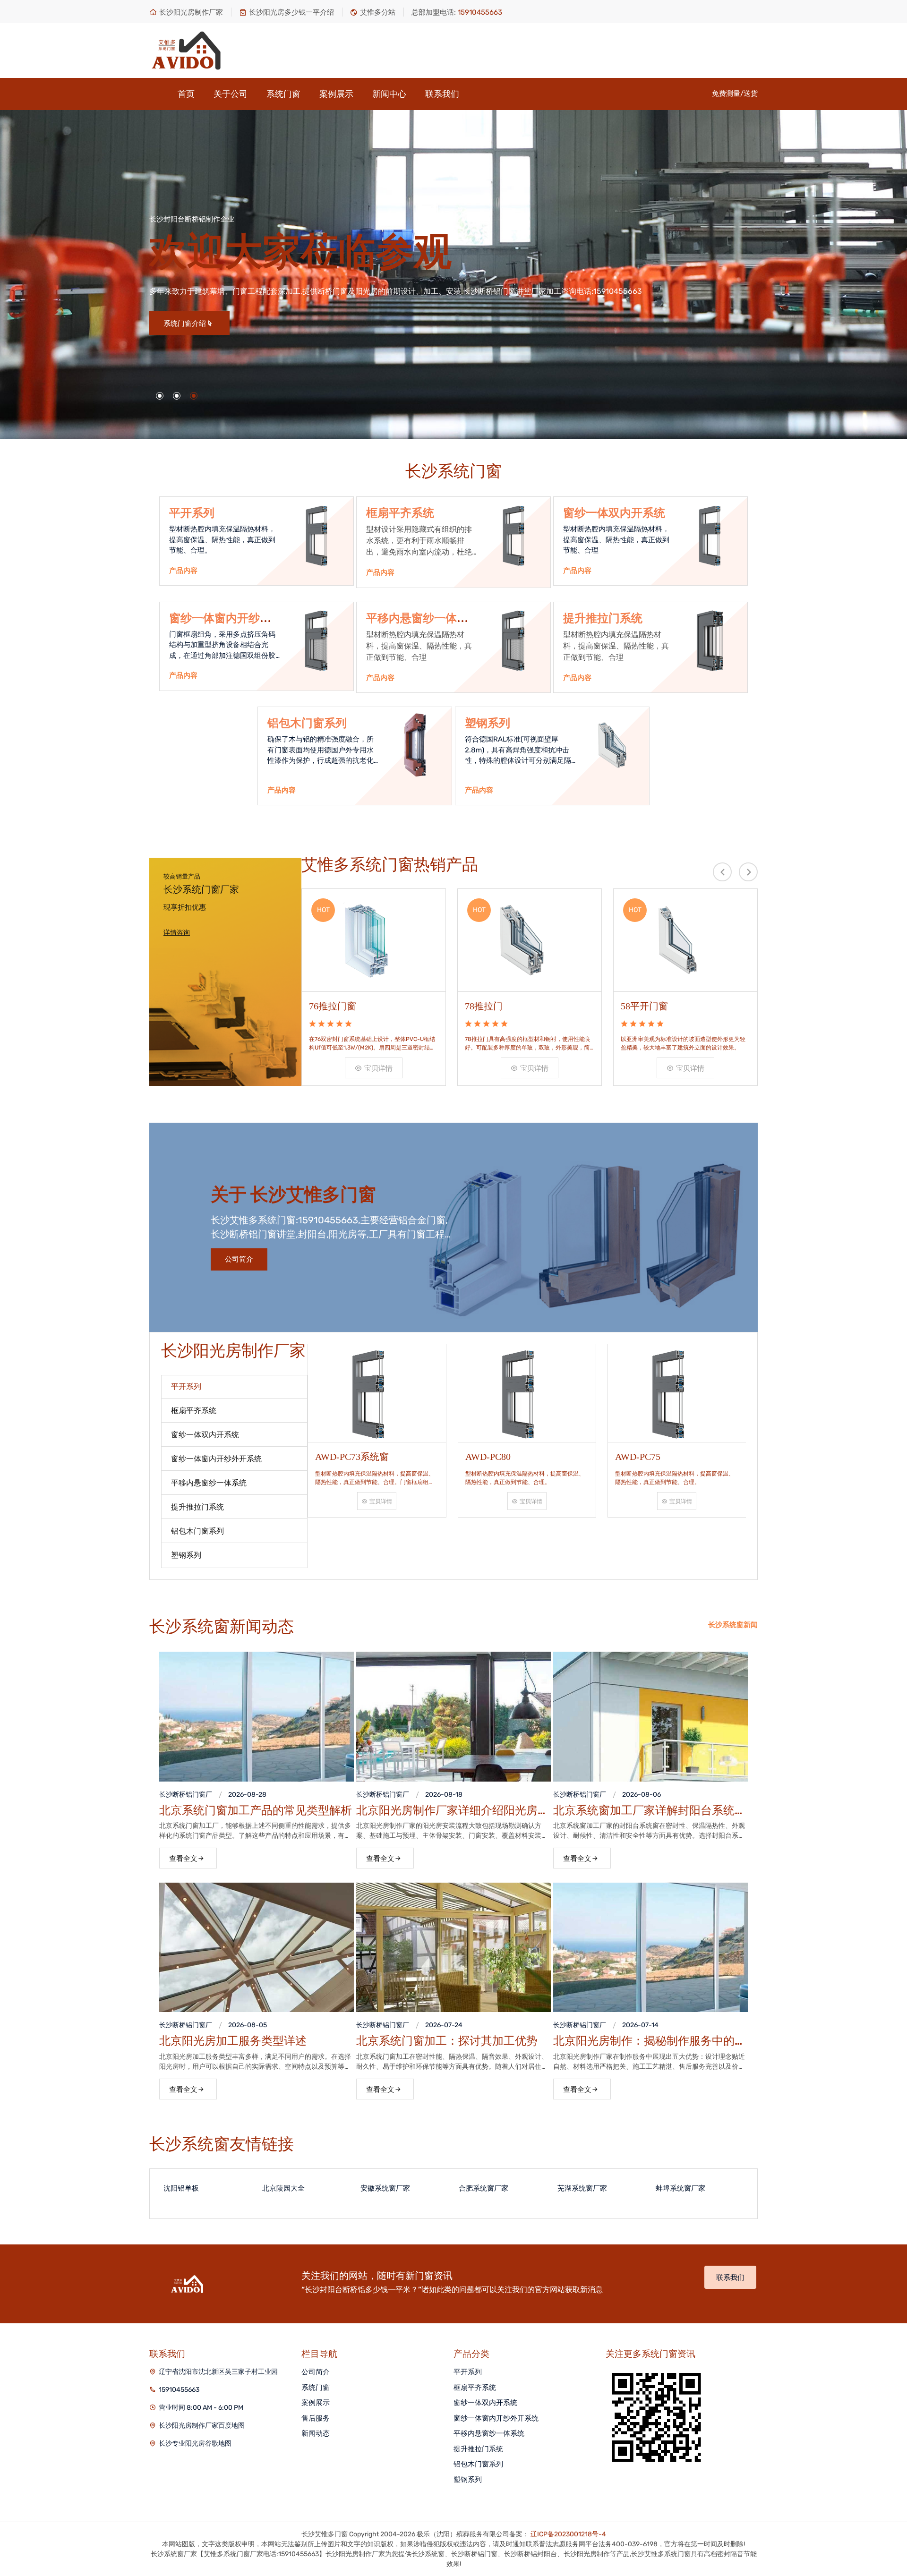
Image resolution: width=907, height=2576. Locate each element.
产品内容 (183, 571)
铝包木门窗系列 (307, 723)
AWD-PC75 (515, 1457)
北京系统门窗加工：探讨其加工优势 (447, 2041)
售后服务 (316, 2418)
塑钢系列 (488, 723)
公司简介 (239, 1259)
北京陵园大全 (243, 2188)
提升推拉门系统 (603, 618)
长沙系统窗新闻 (733, 1625)
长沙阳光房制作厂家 (191, 12)
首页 (186, 94)
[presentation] (722, 872)
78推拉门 (331, 1006)
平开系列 (192, 513)
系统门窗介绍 (350, 324)
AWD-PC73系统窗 (679, 1457)
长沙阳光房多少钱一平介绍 (291, 12)
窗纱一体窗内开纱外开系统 (496, 2418)
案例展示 (336, 94)
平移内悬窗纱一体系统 (489, 2433)
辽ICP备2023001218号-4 (568, 2534)
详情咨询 (177, 933)
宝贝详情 (382, 1068)
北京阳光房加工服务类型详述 (233, 2041)
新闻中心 (389, 94)
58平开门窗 (492, 1006)
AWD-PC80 (365, 1457)
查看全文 (183, 1859)
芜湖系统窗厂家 (542, 2188)
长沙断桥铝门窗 (182, 1795)
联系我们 (442, 94)
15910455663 (179, 2390)
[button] (160, 396)
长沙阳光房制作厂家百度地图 (202, 2426)
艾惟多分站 (378, 12)
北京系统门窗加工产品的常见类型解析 (256, 1810)
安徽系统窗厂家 (345, 2188)
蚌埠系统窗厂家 (640, 2188)
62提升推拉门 (652, 1006)
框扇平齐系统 (400, 513)
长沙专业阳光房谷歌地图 (195, 2444)
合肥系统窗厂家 (443, 2188)
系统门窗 (283, 94)
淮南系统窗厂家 (739, 2188)
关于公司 (231, 94)
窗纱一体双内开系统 (614, 513)
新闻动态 (316, 2433)
